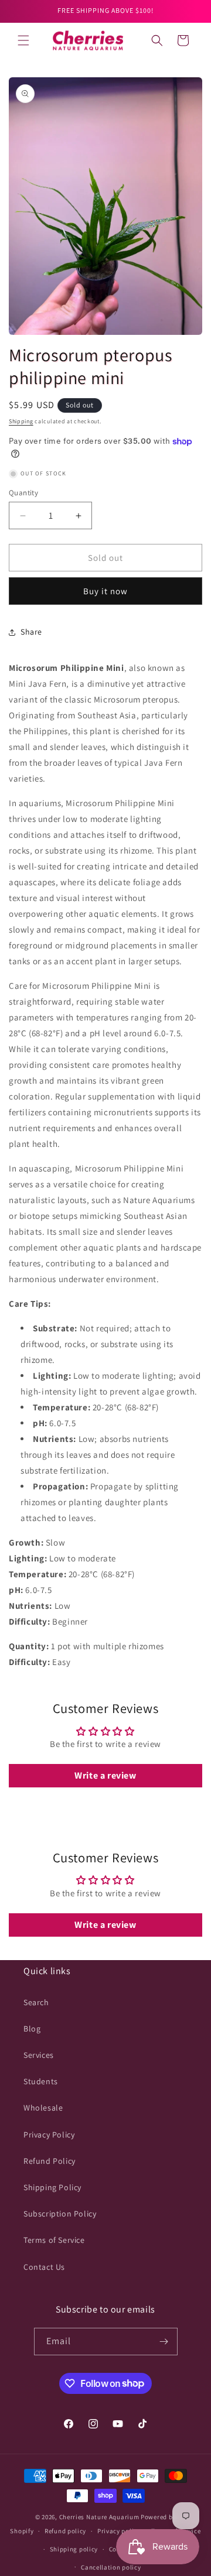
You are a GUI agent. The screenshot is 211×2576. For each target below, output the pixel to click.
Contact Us (44, 2267)
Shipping (21, 421)
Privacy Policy (49, 2135)
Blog (32, 2029)
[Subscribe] (164, 2342)
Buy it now (105, 591)
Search (36, 2002)
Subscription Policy (60, 2214)
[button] (23, 40)
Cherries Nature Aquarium (99, 2517)
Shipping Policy (52, 2187)
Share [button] (31, 632)
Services (39, 2055)
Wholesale (43, 2108)
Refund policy (65, 2531)
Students (41, 2081)
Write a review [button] (105, 1775)
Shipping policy (74, 2549)
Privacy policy (119, 2531)
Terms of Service (54, 2240)
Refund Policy (50, 2161)
